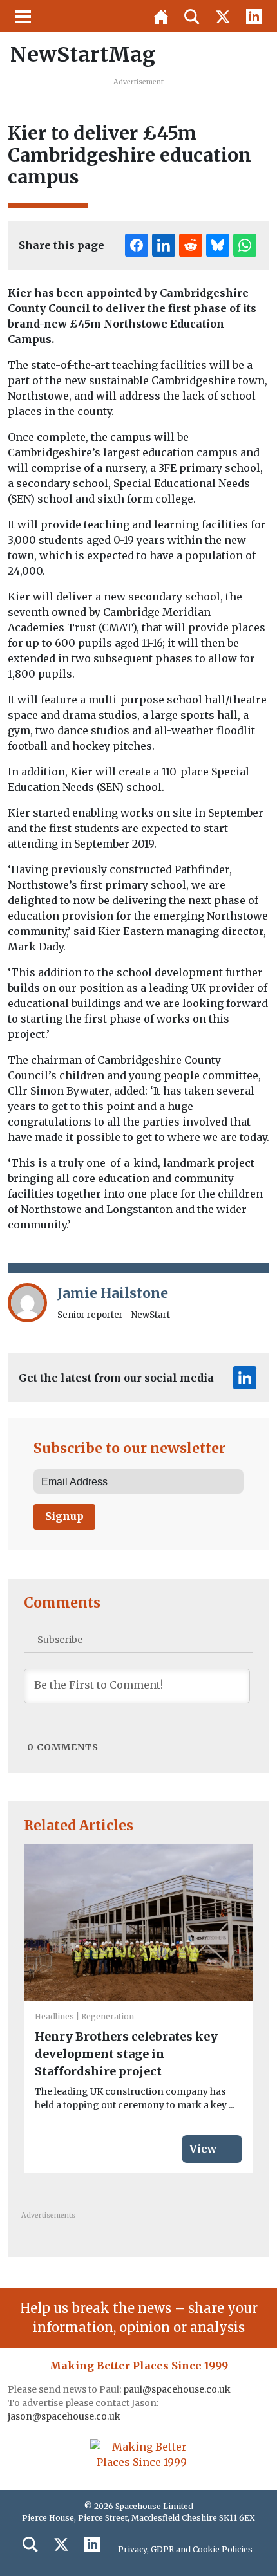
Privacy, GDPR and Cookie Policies (185, 2549)
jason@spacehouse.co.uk (65, 2416)
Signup (64, 1516)
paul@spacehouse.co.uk (178, 2389)
